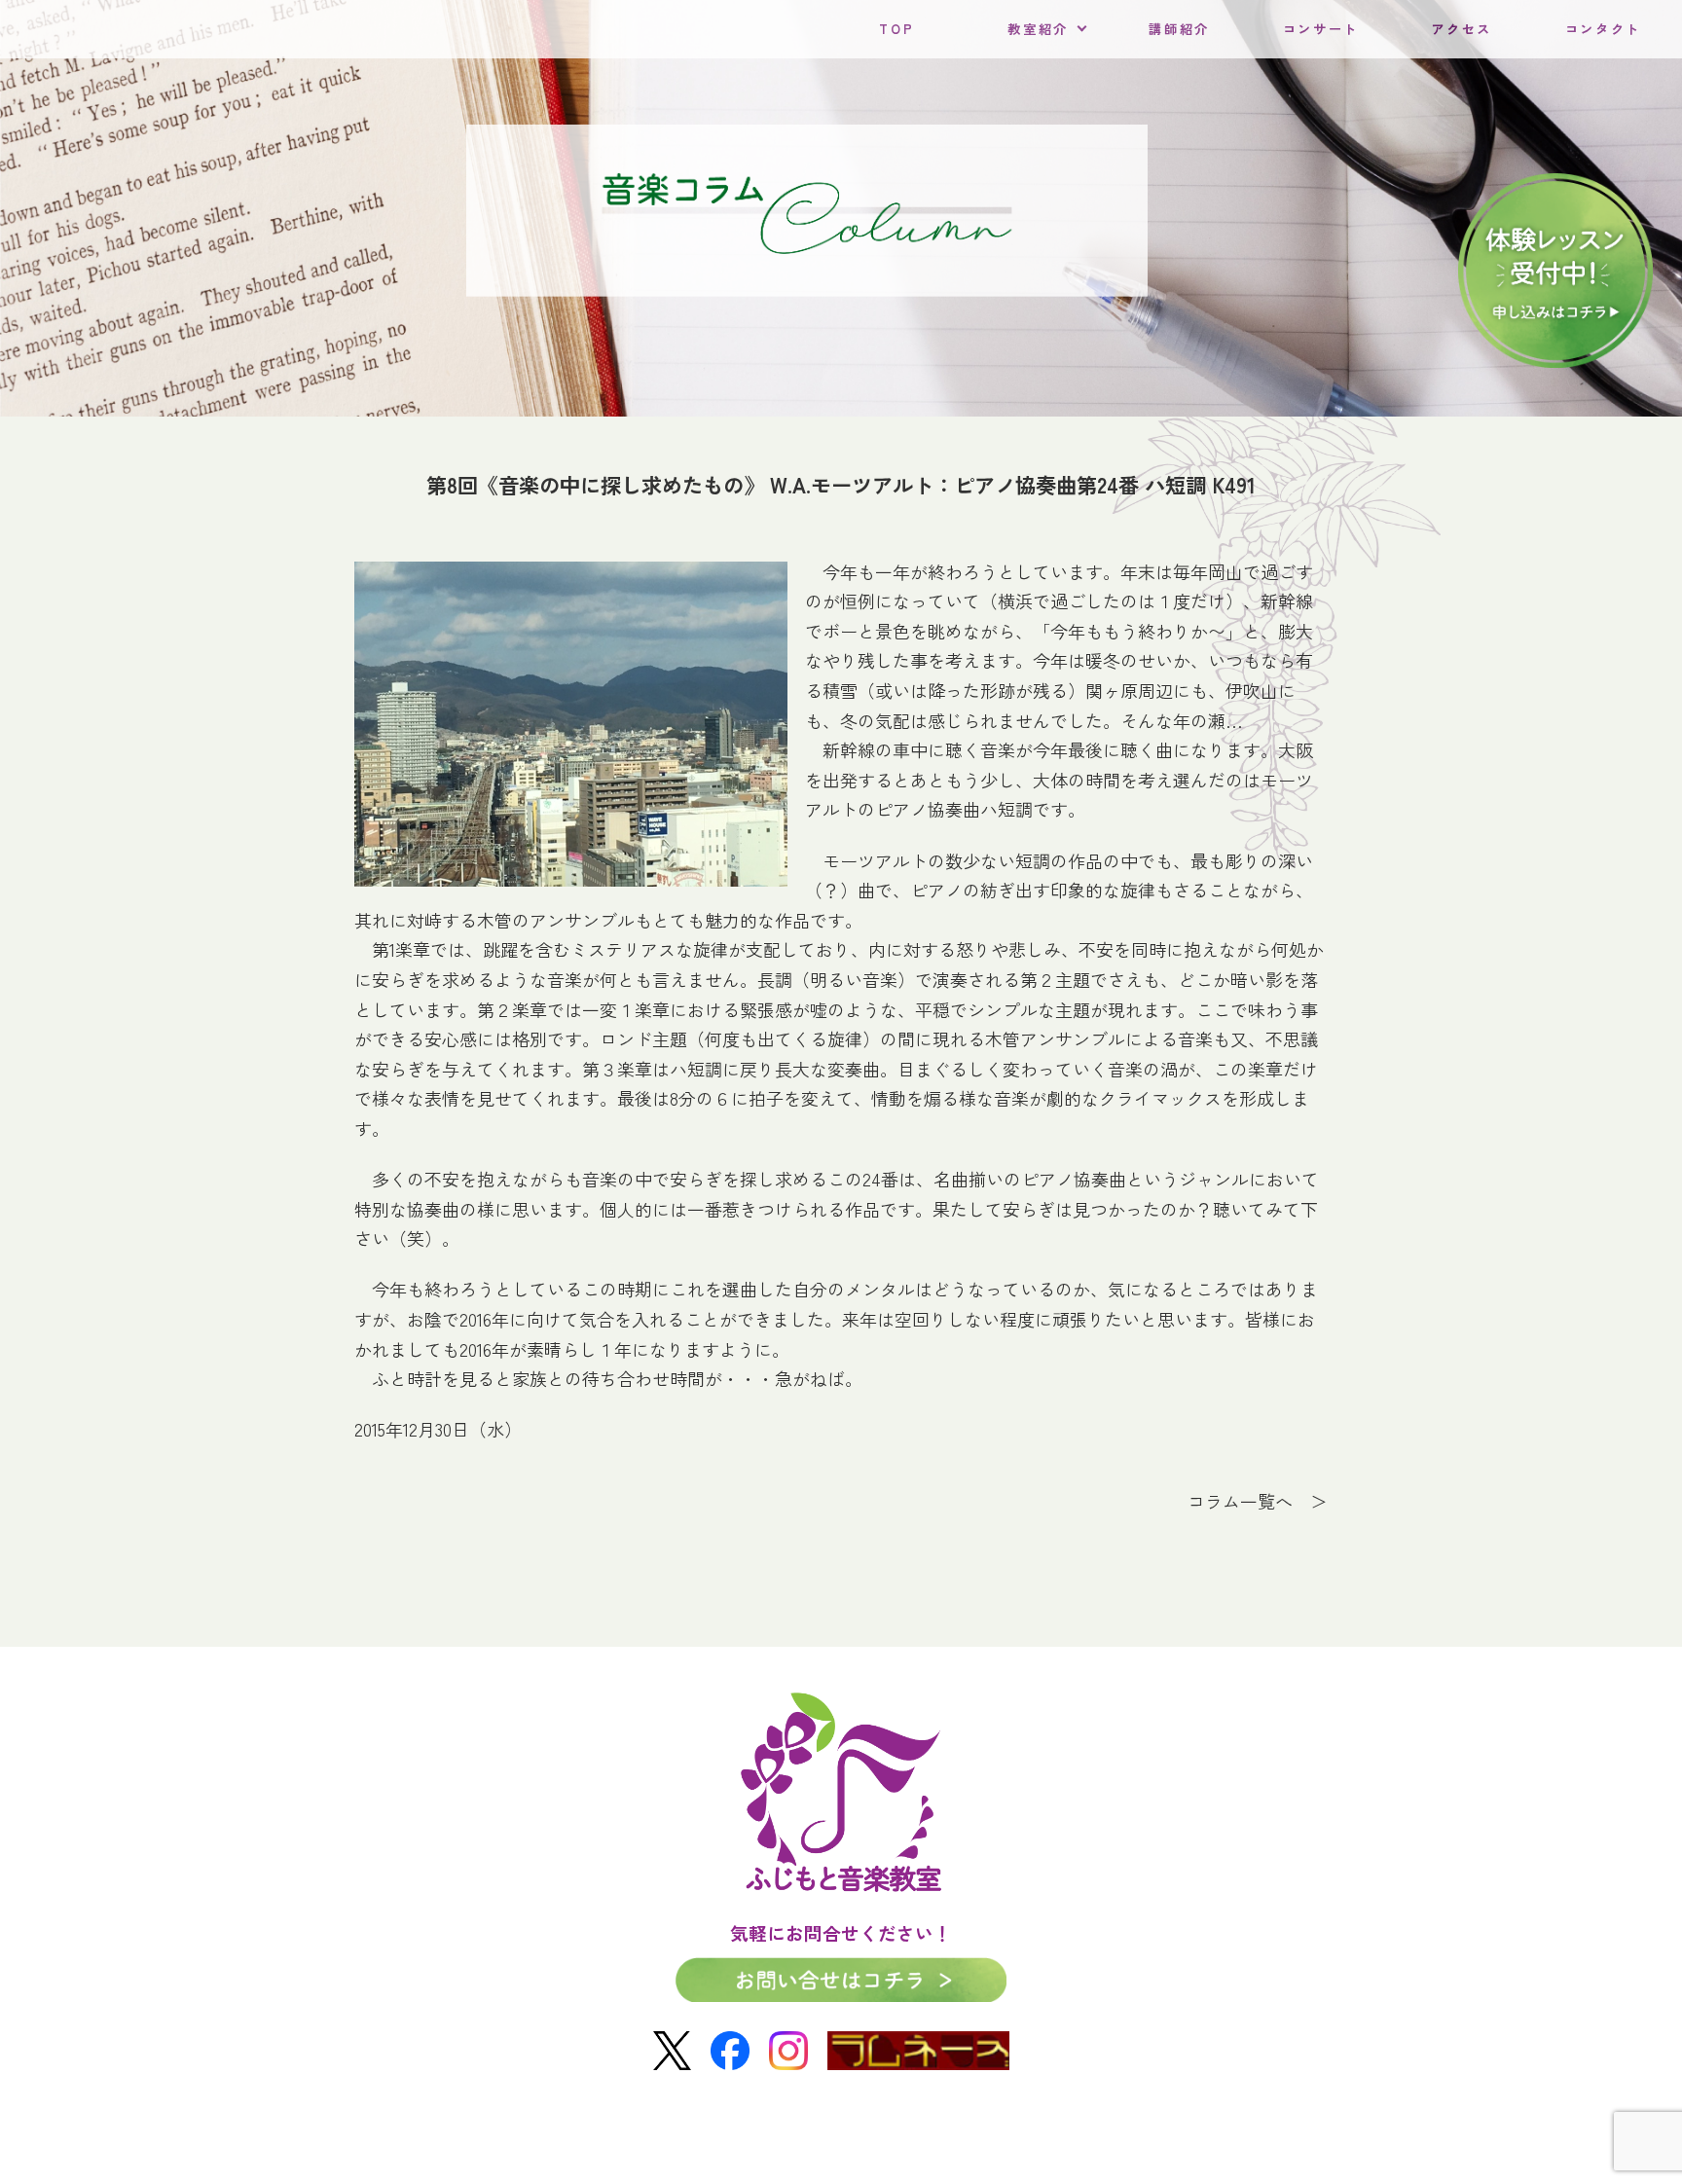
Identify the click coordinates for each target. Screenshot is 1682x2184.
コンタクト (1603, 29)
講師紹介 (1179, 29)
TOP (896, 29)
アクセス (1462, 29)
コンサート (1321, 29)
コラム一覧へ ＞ (1258, 1501)
